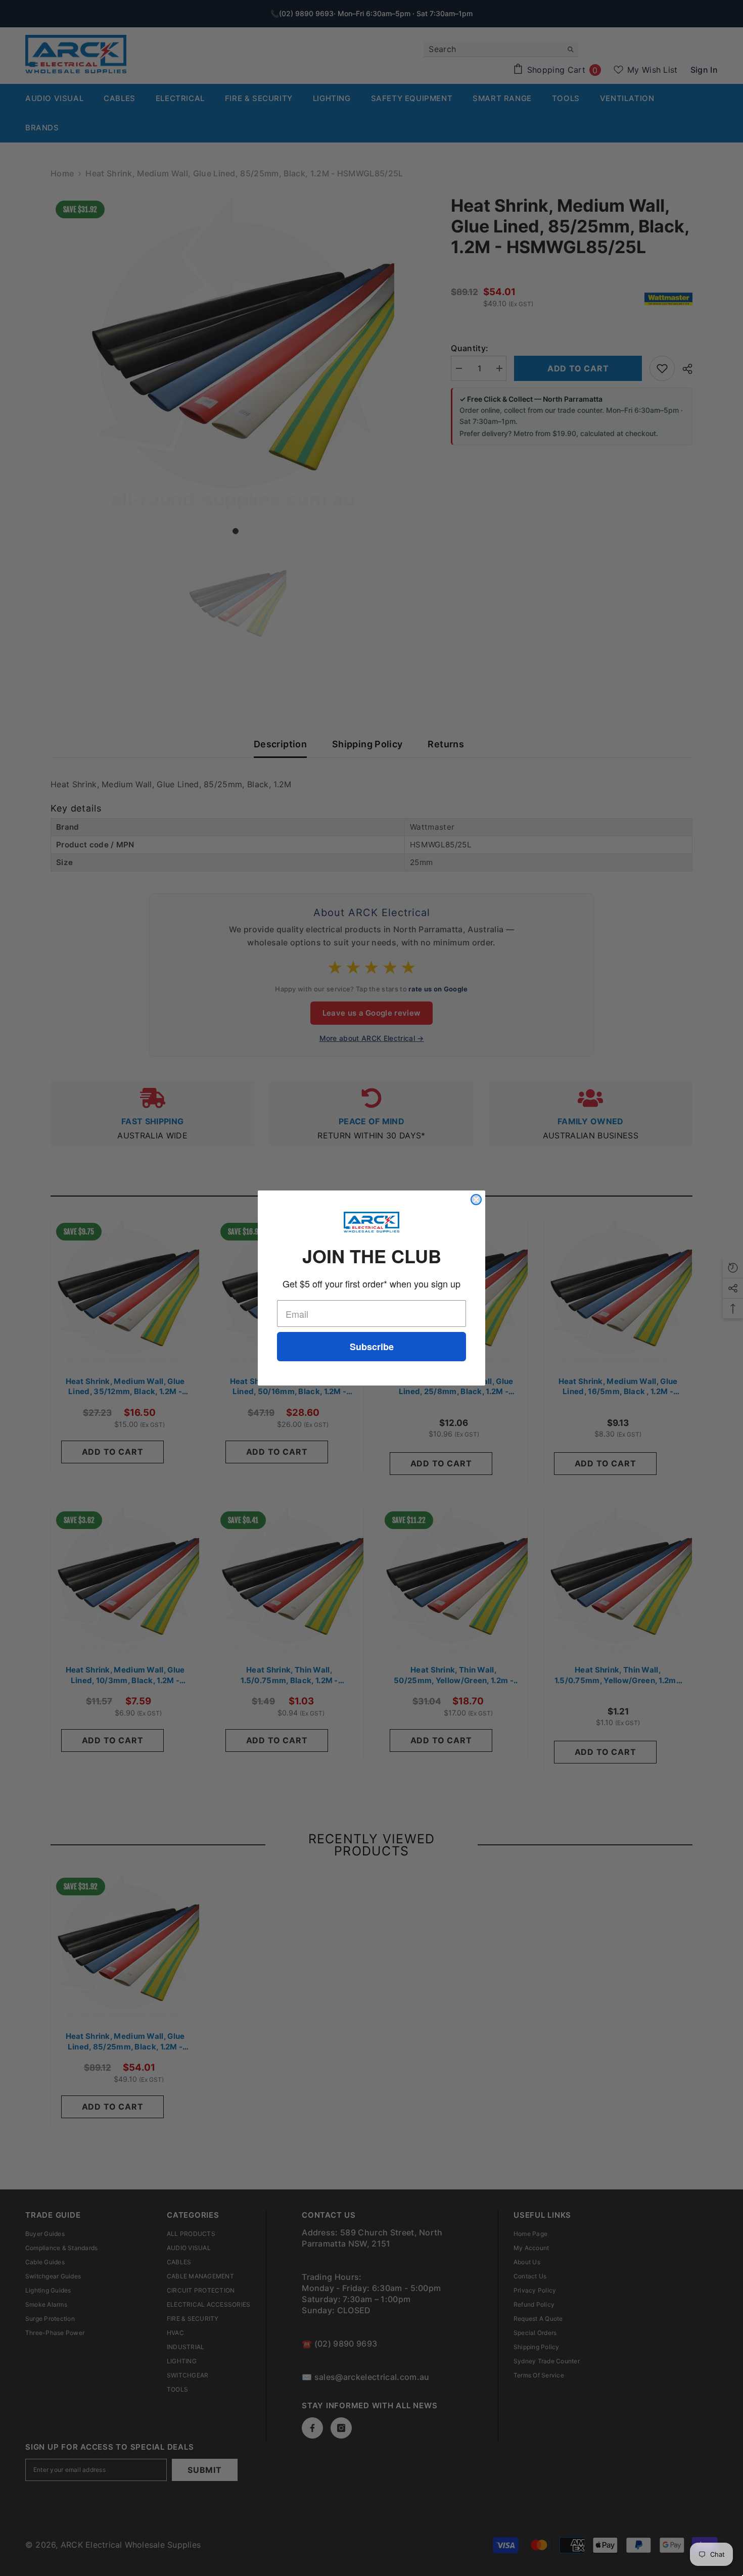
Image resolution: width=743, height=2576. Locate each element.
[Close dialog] (476, 1200)
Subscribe (372, 1347)
